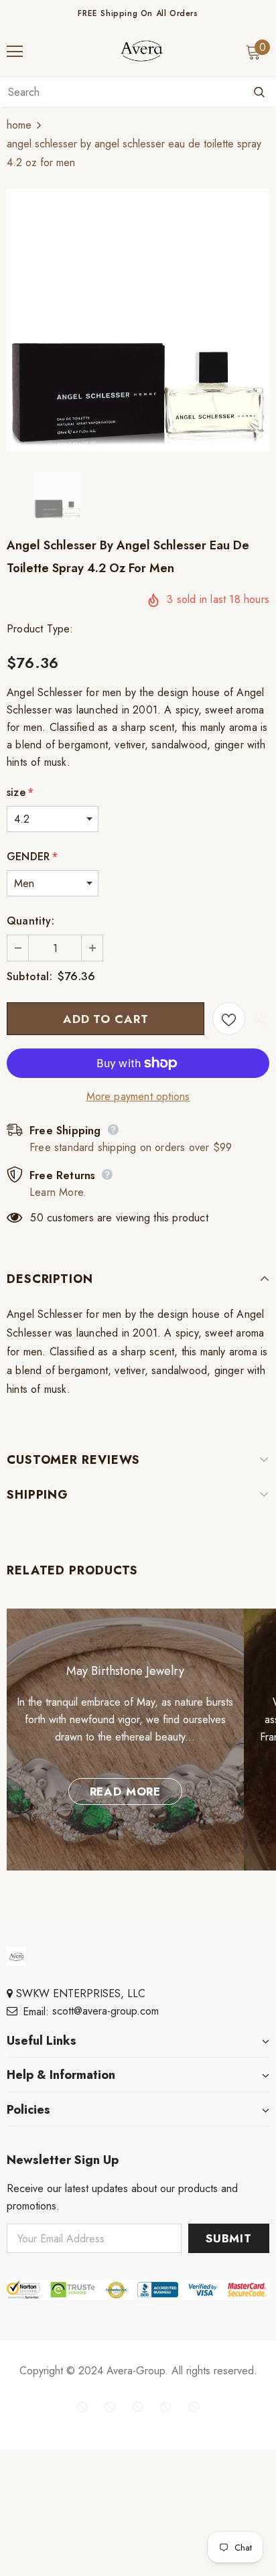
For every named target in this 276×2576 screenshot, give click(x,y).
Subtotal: (29, 976)
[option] (138, 320)
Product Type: (40, 629)
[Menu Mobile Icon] (15, 52)
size (20, 792)
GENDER (32, 857)
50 (37, 1218)
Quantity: (30, 921)
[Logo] (141, 51)
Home (19, 125)
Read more (126, 1791)
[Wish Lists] (229, 1019)
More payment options (138, 1096)
